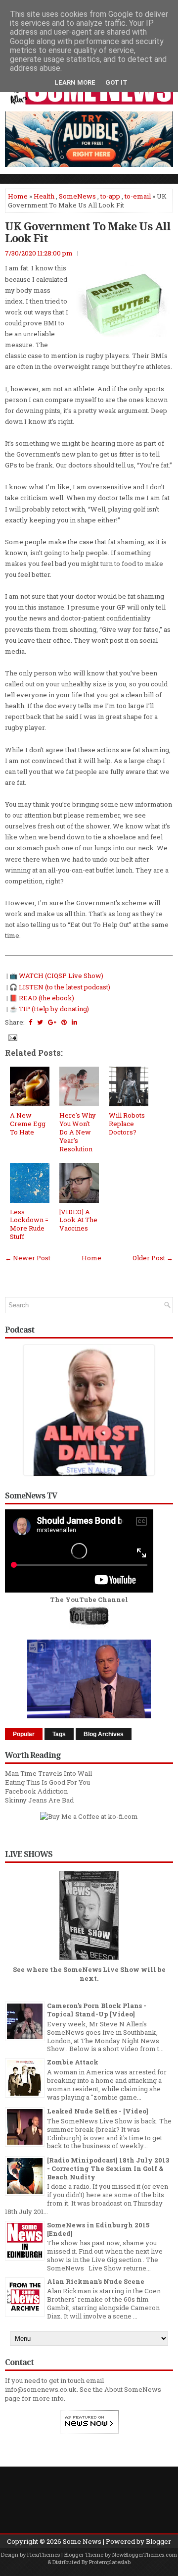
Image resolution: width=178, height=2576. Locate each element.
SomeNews (77, 196)
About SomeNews (133, 2389)
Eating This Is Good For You (47, 1782)
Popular (24, 1734)
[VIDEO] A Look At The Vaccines (78, 1220)
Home (18, 196)
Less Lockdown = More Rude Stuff (29, 1224)
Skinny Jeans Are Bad (39, 1800)
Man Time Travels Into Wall (48, 1773)
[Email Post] (12, 1037)
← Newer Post (28, 1258)
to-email (138, 196)
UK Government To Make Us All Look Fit (88, 232)
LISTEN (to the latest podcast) (65, 987)
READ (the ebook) (46, 998)
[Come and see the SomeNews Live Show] (89, 1960)
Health (44, 196)
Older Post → (153, 1258)
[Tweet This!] (40, 1022)
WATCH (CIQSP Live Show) (61, 976)
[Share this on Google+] (52, 1022)
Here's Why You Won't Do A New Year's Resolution (78, 1132)
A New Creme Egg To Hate (28, 1124)
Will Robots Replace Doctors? (127, 1124)
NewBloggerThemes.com (145, 2554)
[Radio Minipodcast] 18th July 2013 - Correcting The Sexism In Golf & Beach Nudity (108, 2168)
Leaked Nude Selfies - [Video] (98, 2111)
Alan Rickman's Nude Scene (96, 2281)
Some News (82, 2541)
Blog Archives (104, 1734)
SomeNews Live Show (101, 1969)
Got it (116, 82)
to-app (110, 196)
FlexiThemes (44, 2554)
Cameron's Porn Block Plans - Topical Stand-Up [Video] (97, 2010)
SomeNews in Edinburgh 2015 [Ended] (98, 2229)
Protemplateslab (110, 2562)
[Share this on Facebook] (30, 1022)
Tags (59, 1734)
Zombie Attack (73, 2062)
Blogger (158, 2541)
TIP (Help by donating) (54, 1009)
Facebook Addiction (36, 1791)
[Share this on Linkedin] (74, 1022)
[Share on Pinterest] (64, 1022)
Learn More (75, 82)
